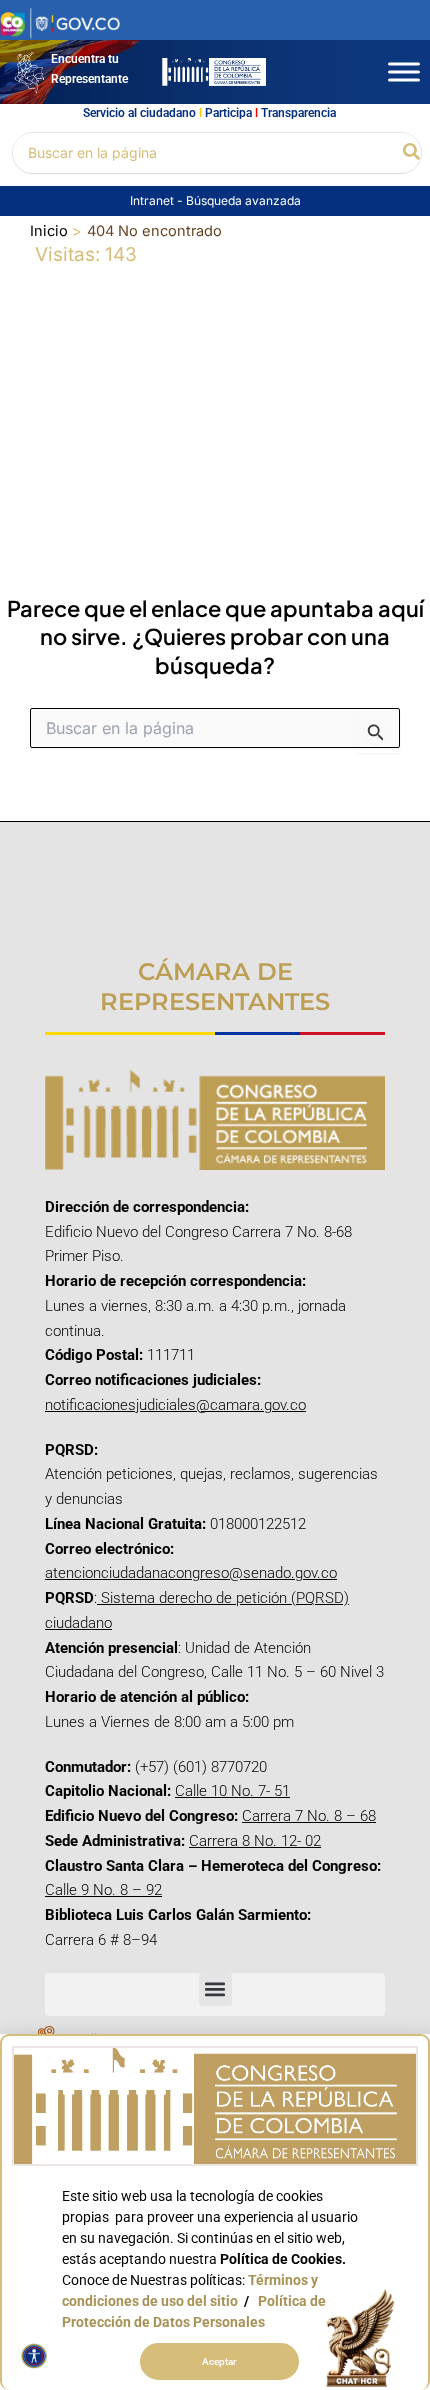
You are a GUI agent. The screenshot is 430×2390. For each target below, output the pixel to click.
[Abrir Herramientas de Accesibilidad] (34, 2356)
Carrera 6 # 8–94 (101, 1940)
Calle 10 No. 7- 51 (232, 1791)
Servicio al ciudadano (139, 113)
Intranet (153, 200)
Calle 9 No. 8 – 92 (103, 1890)
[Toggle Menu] (404, 71)
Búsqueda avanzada (243, 200)
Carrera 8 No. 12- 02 (255, 1841)
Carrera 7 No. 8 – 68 (309, 1816)
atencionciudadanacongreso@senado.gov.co (191, 1573)
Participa (228, 113)
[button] (412, 152)
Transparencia (298, 113)
